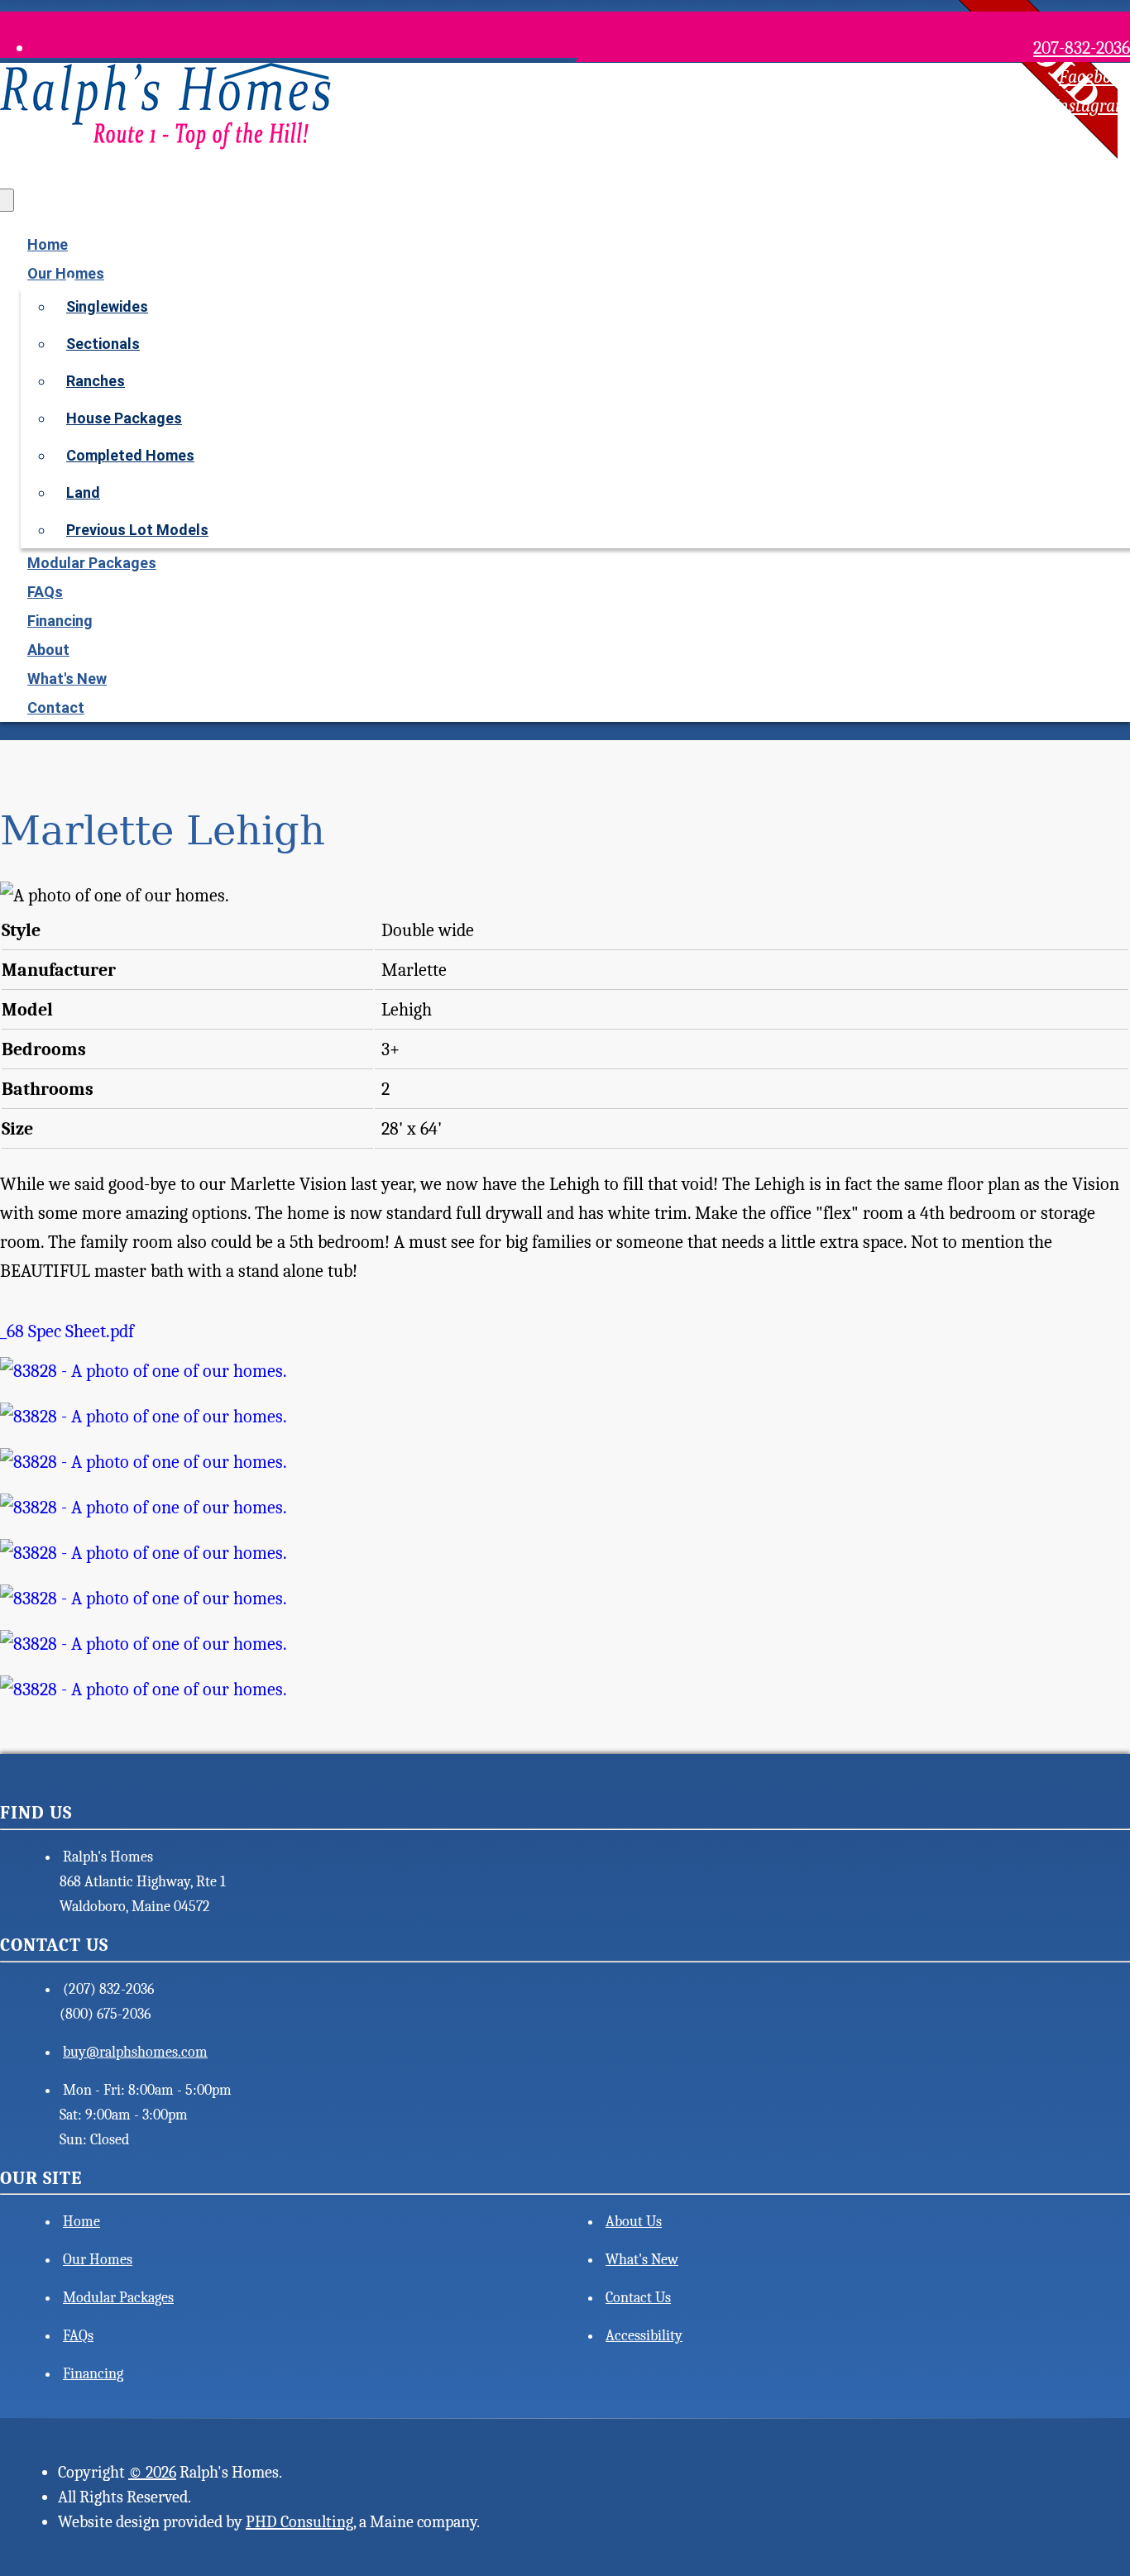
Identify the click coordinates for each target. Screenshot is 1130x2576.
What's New (67, 679)
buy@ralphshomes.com (135, 2052)
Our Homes (98, 2260)
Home (48, 244)
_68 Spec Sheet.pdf (67, 1331)
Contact (56, 707)
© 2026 (152, 2472)
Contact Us (638, 2298)
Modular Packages (92, 563)
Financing (60, 621)
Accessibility (644, 2336)
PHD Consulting (299, 2522)
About (48, 650)
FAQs (45, 592)
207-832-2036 (1082, 48)
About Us (634, 2222)
